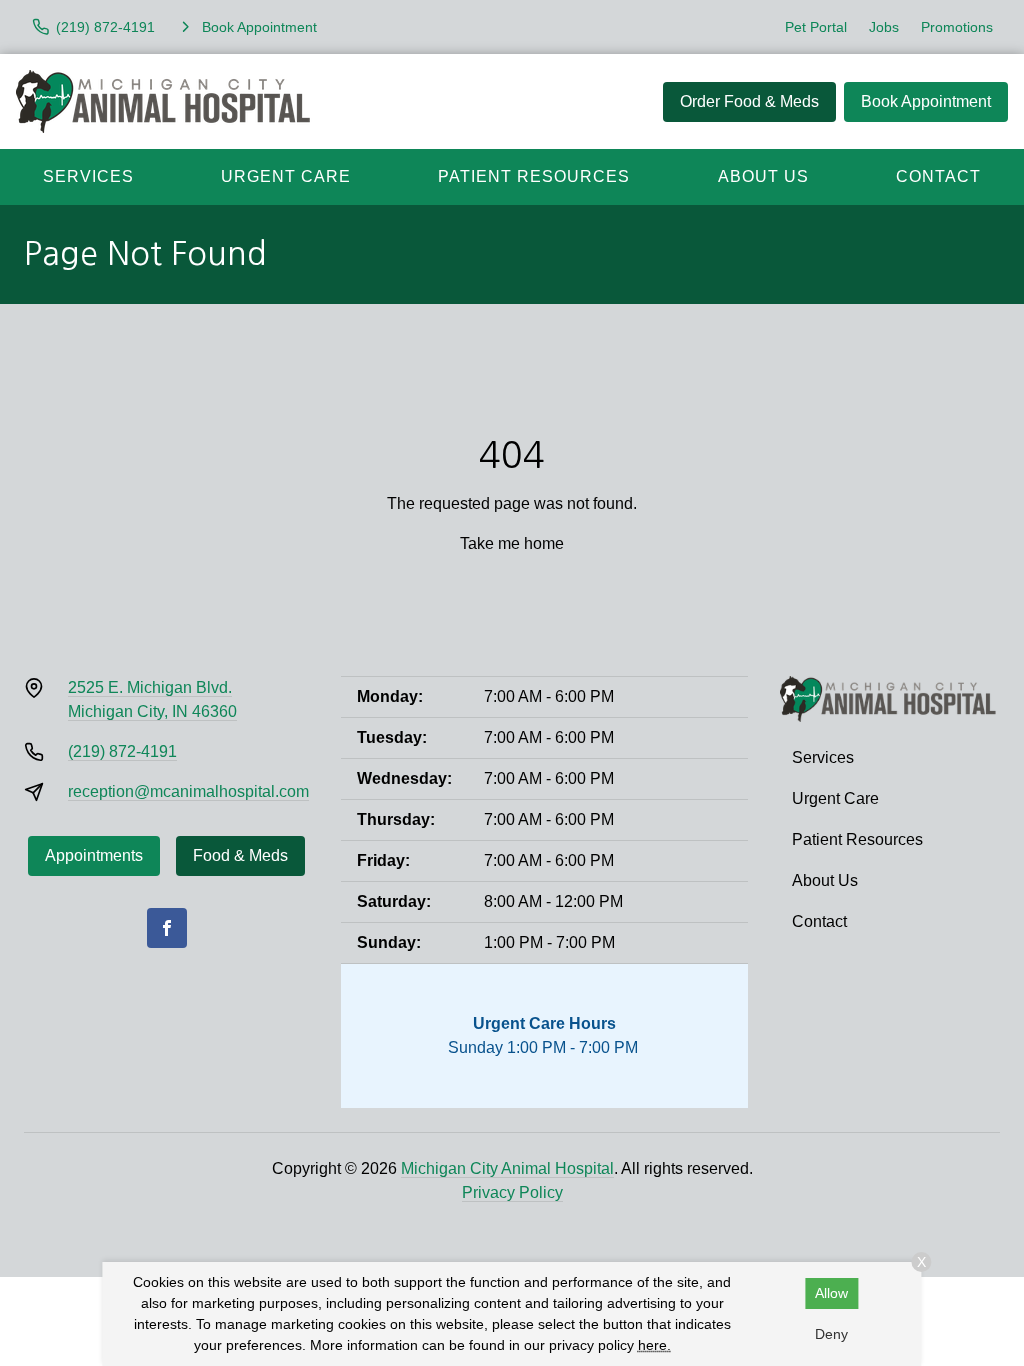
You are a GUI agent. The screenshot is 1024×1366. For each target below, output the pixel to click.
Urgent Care (286, 176)
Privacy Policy (512, 1192)
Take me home (512, 543)
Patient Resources (534, 176)
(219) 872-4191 (122, 751)
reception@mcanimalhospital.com (188, 791)
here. (654, 1345)
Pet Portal (816, 27)
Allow (831, 1293)
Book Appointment (926, 101)
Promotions (957, 27)
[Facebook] (167, 928)
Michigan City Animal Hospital (507, 1168)
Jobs (884, 27)
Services (88, 176)
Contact (938, 176)
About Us (763, 176)
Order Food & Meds (749, 101)
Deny (831, 1334)
